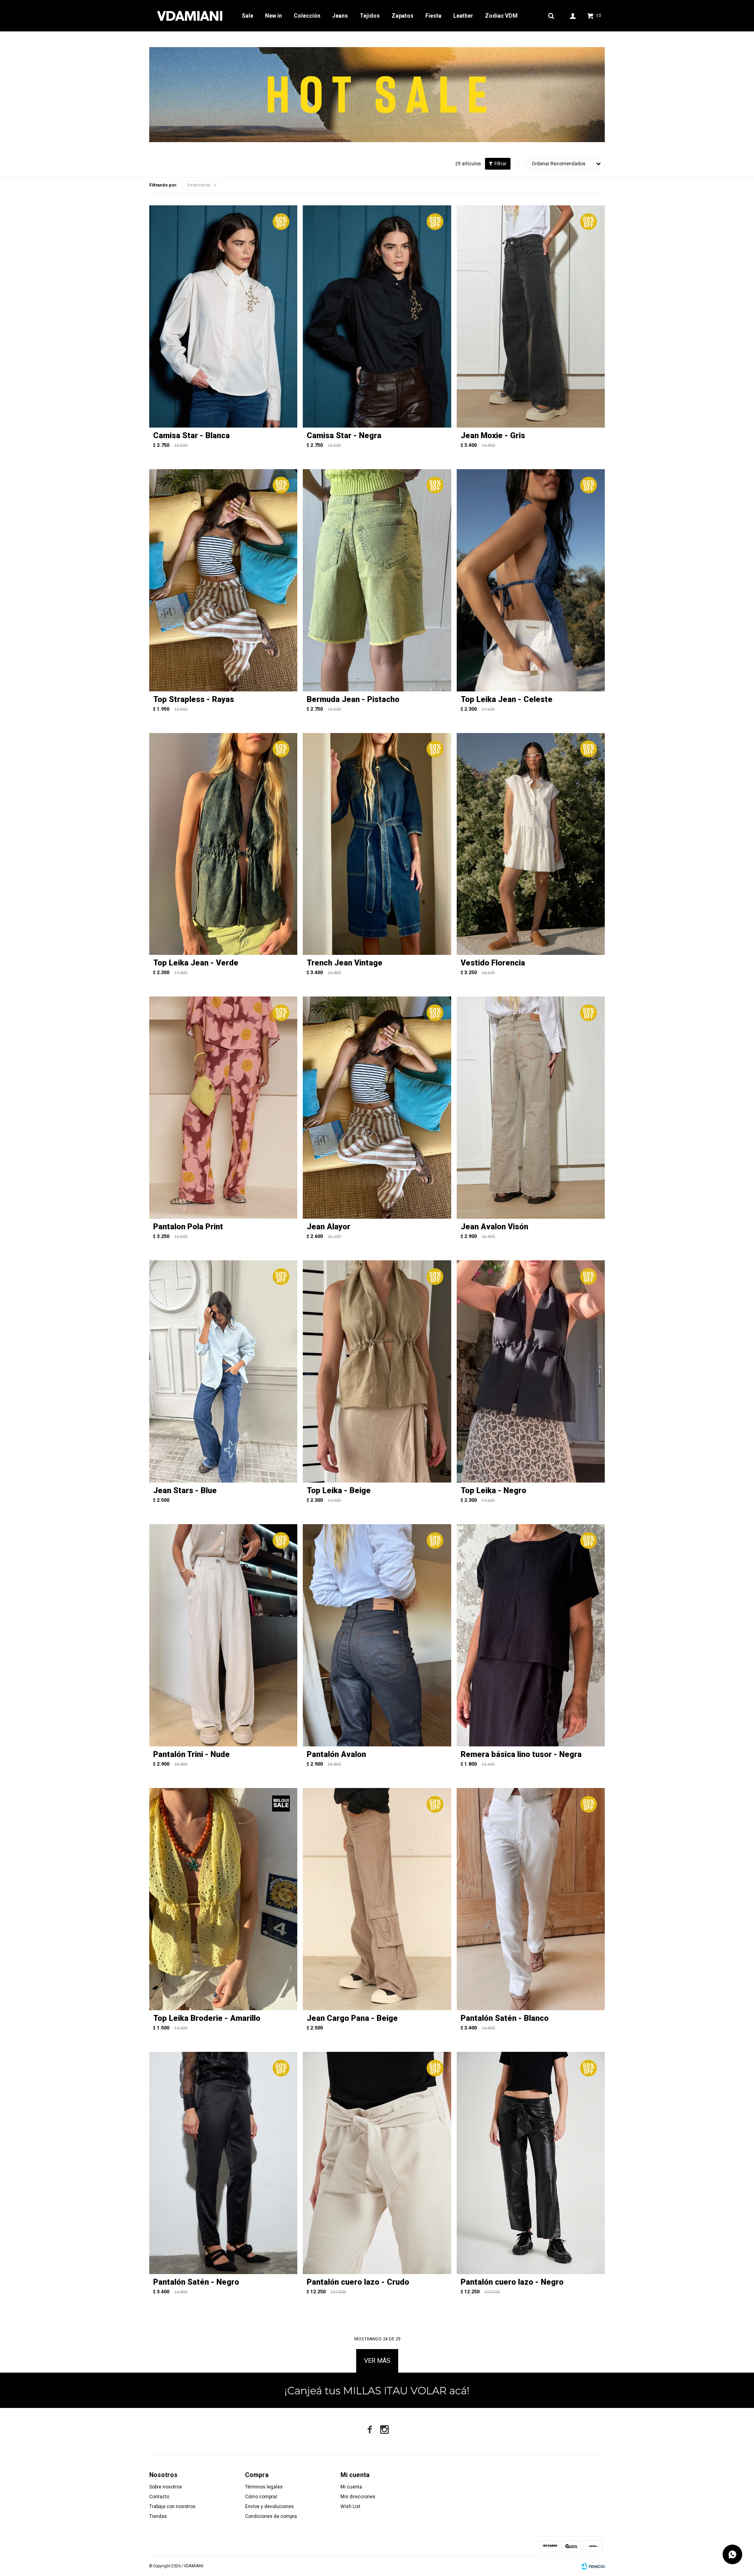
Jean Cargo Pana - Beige (352, 2018)
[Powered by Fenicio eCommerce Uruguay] (593, 2566)
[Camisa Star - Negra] (377, 316)
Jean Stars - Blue (185, 1490)
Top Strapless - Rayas (194, 699)
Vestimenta (199, 185)
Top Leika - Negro (493, 1490)
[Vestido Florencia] (531, 844)
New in (274, 16)
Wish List (350, 2507)
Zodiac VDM (501, 16)
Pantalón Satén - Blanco (505, 2018)
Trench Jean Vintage (345, 963)
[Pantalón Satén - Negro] (223, 2163)
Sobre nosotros (166, 2487)
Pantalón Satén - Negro (196, 2282)
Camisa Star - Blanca (191, 435)
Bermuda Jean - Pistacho (353, 699)
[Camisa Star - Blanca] (223, 316)
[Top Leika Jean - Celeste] (531, 580)
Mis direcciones (358, 2497)
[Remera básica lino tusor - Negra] (531, 1635)
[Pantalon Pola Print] (223, 1108)
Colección (307, 16)
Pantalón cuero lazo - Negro (512, 2282)
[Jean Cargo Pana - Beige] (377, 1899)
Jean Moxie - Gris (493, 435)
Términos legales (264, 2487)
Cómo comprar (261, 2497)
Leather (463, 16)
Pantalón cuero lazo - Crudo (358, 2282)
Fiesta (433, 16)
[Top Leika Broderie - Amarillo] (223, 1899)
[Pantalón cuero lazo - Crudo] (377, 2163)
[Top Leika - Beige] (377, 1371)
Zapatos (403, 16)
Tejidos (370, 16)
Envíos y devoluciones (269, 2507)
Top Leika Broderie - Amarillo (207, 2018)
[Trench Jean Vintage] (377, 844)
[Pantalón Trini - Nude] (223, 1635)
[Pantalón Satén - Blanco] (531, 1899)
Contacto (159, 2497)
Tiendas (158, 2516)
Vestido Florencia (493, 963)
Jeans (340, 16)
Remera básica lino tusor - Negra (521, 1754)
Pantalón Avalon (336, 1754)
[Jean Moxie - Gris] (531, 316)
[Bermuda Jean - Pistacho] (377, 580)
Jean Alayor (329, 1227)
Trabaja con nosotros (172, 2507)
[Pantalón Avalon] (377, 1635)
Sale (248, 16)
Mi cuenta (351, 2487)
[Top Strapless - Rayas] (223, 580)
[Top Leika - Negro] (531, 1371)
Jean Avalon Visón (494, 1227)
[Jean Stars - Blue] (223, 1371)
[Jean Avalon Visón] (531, 1108)
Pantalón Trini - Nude (191, 1754)
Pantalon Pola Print (188, 1227)
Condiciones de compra (271, 2516)
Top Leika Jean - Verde (196, 963)
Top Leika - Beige (339, 1490)
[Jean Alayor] (377, 1108)
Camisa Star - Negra (344, 435)
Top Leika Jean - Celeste (507, 699)
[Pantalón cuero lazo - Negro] (531, 2163)
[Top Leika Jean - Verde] (223, 844)
